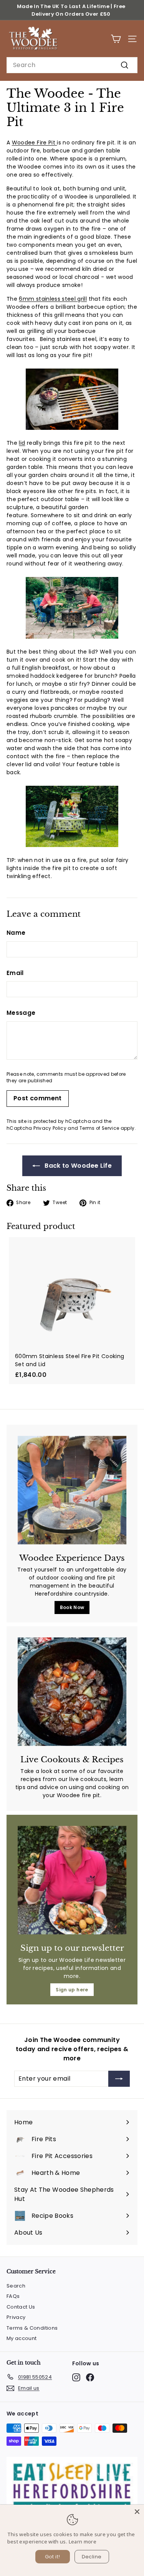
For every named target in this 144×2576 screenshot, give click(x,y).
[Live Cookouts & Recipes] (72, 1692)
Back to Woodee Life (77, 1166)
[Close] (137, 2512)
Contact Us (21, 2307)
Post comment (38, 1098)
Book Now (72, 1607)
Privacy (16, 2317)
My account (22, 2338)
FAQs (13, 2296)
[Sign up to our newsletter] (72, 1880)
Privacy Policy (50, 1128)
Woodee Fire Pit (35, 143)
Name (16, 933)
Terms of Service (99, 1128)
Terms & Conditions (32, 2328)
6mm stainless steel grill (53, 299)
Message (21, 1013)
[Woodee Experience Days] (72, 1490)
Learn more (83, 2542)
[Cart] (116, 39)
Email (15, 973)
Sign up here (72, 1990)
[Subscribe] (119, 2079)
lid (22, 443)
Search (16, 2286)
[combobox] (72, 65)
